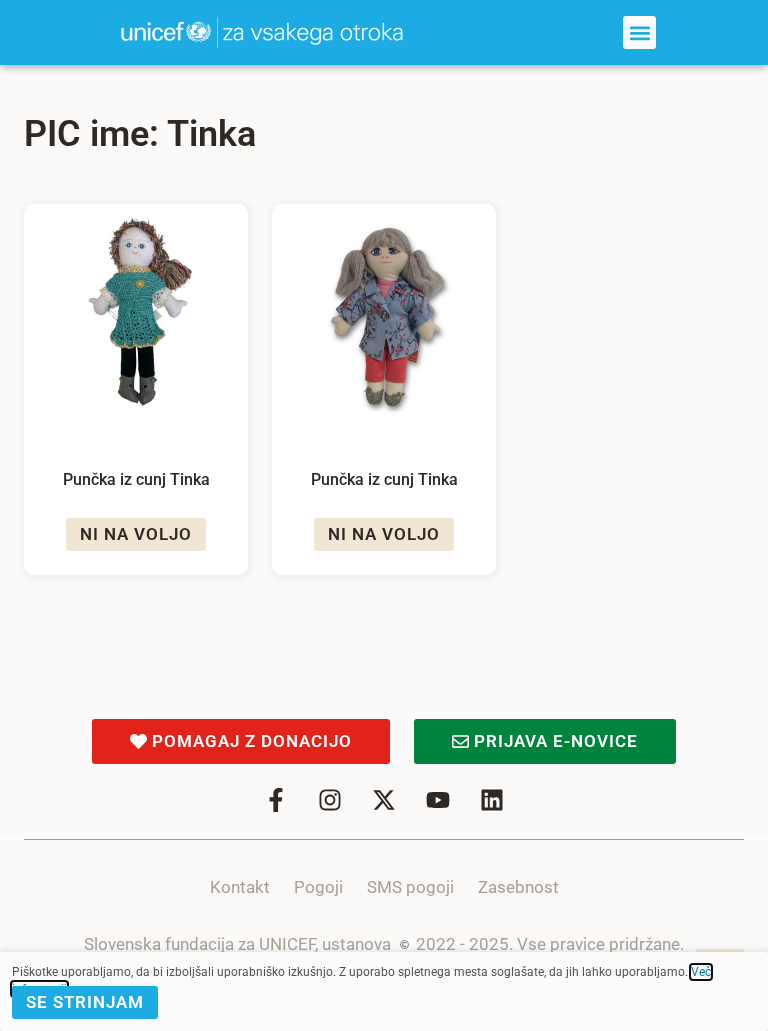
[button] (639, 32)
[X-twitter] (384, 800)
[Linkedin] (492, 800)
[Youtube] (438, 800)
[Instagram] (330, 800)
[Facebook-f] (276, 800)
